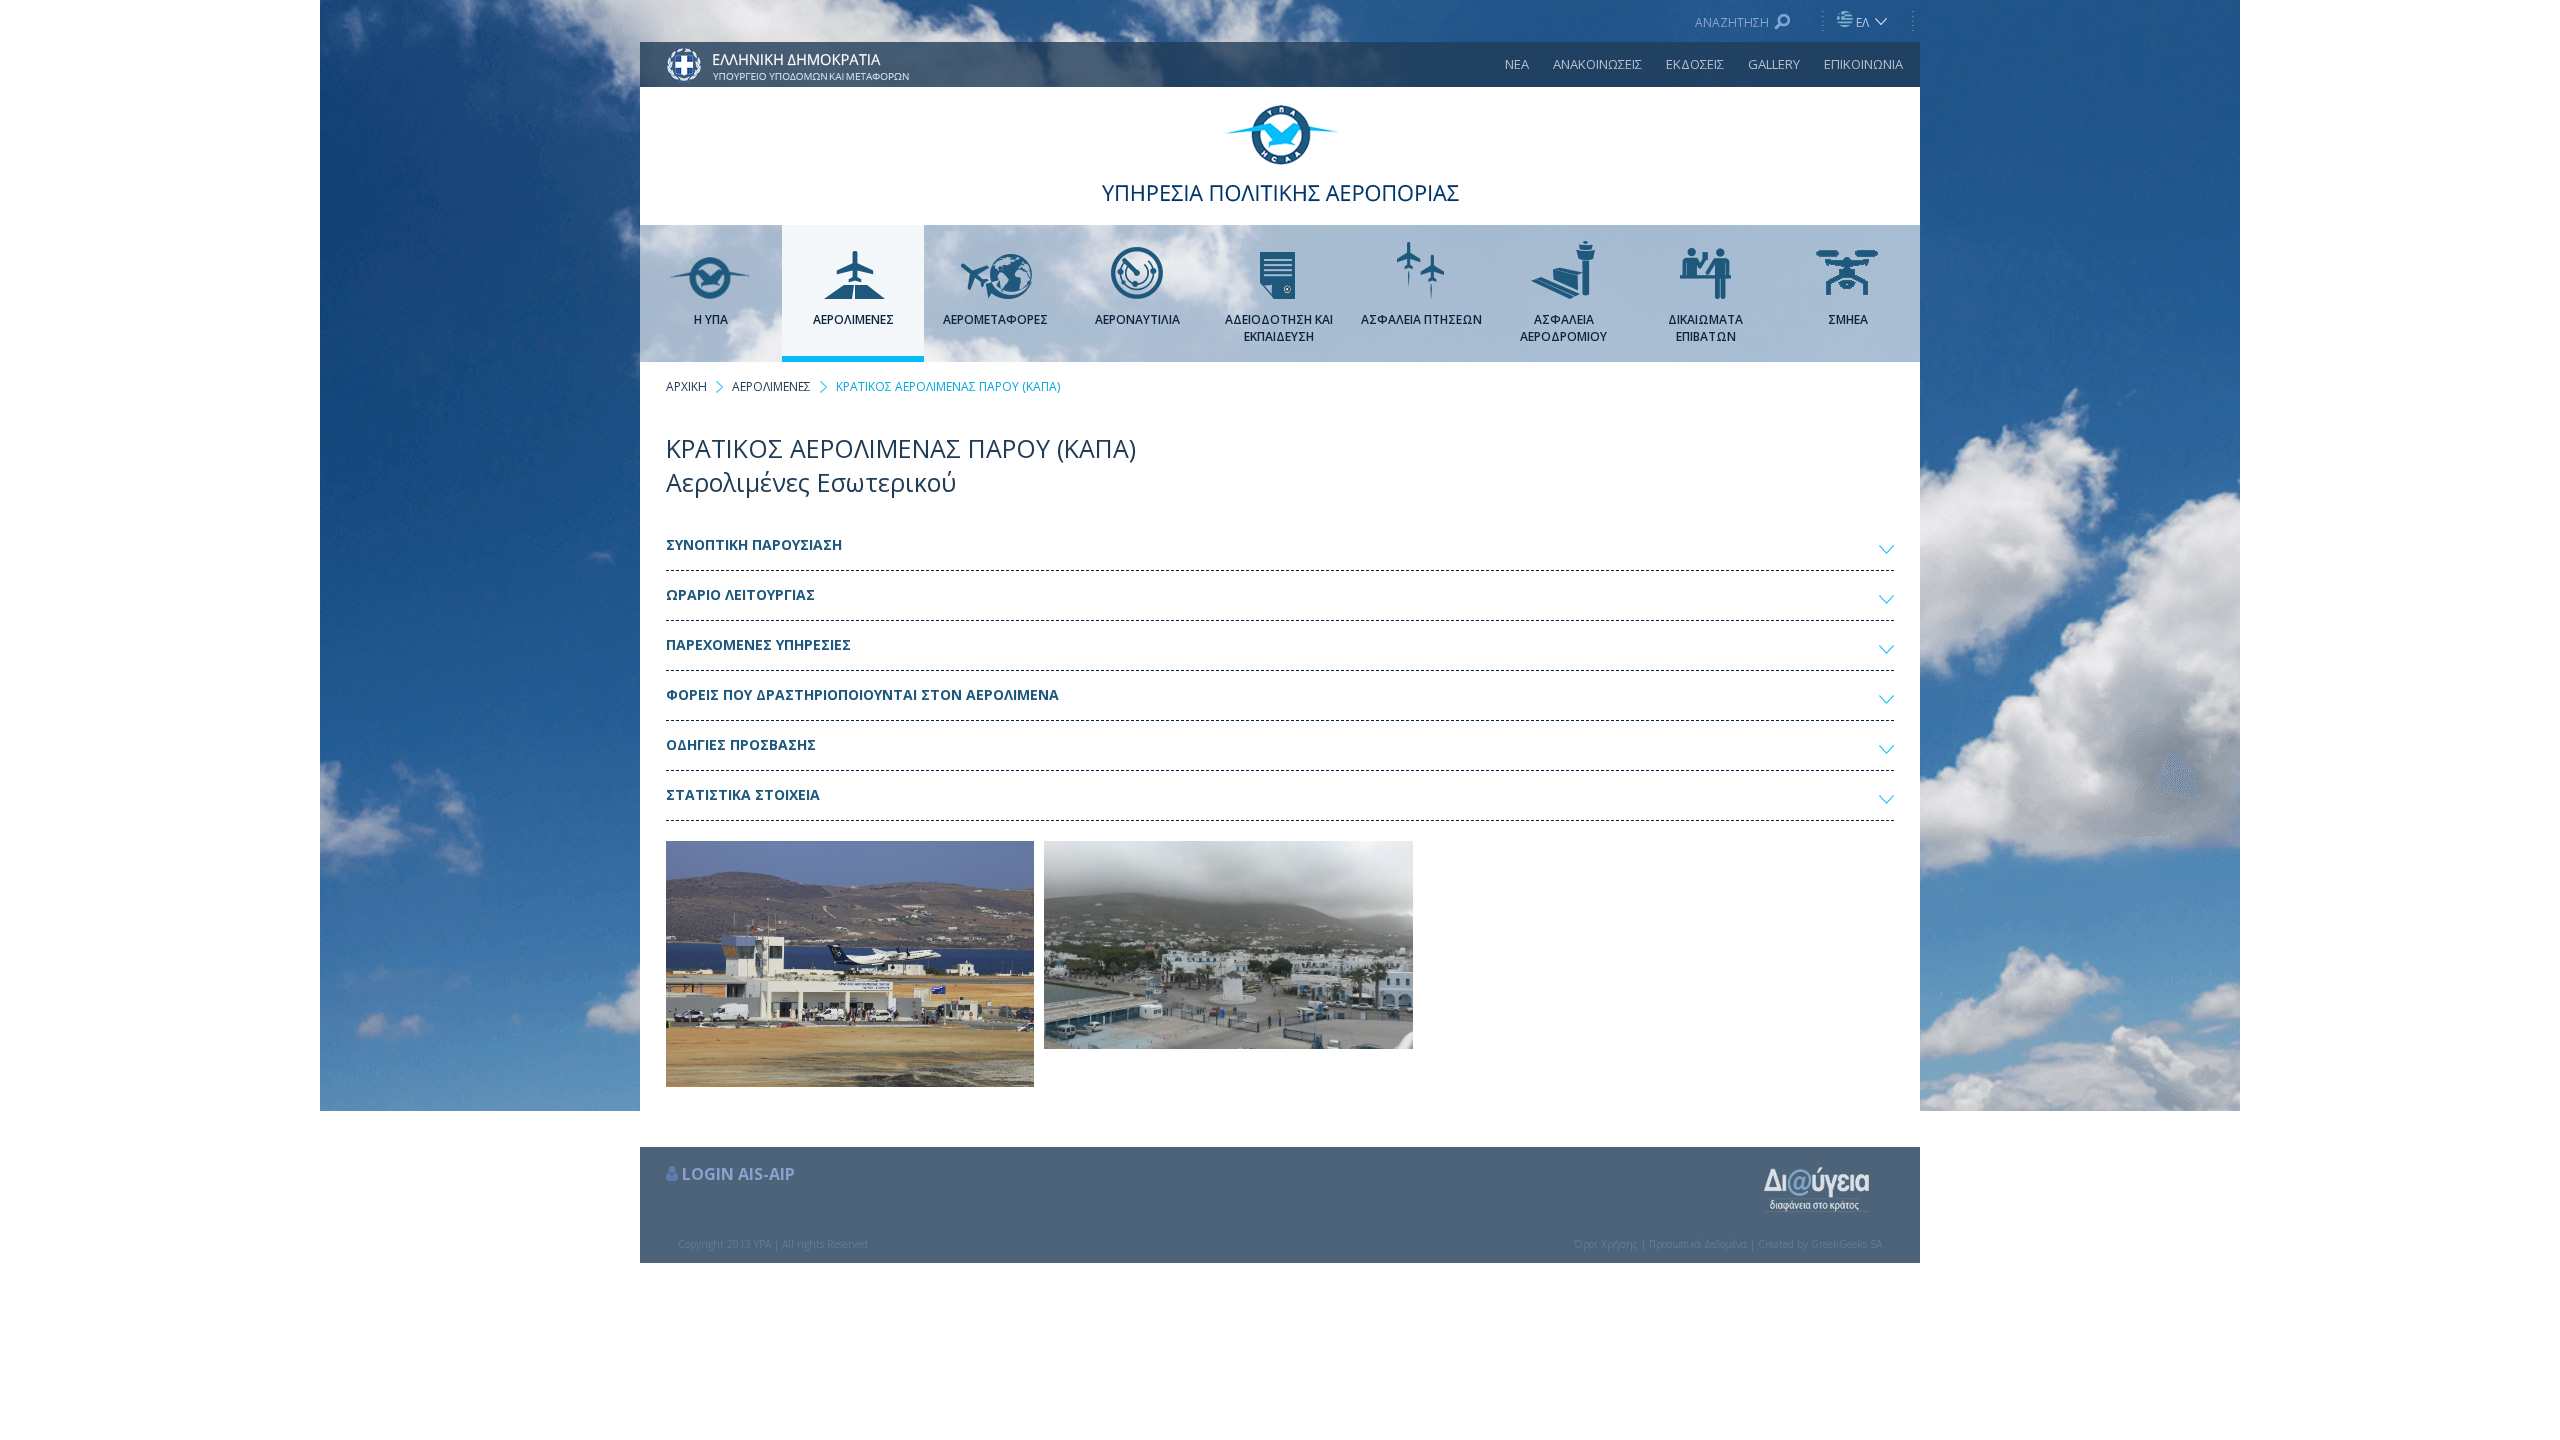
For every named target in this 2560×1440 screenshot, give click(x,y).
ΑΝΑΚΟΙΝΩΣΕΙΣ (1597, 64)
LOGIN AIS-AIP (738, 1174)
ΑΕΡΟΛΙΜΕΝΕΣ (771, 386)
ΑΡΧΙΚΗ (686, 386)
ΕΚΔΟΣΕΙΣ (1695, 64)
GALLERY (1774, 64)
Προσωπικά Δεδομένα (1698, 1244)
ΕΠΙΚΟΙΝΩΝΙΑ (1863, 64)
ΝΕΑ (1517, 64)
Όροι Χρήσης (1606, 1244)
